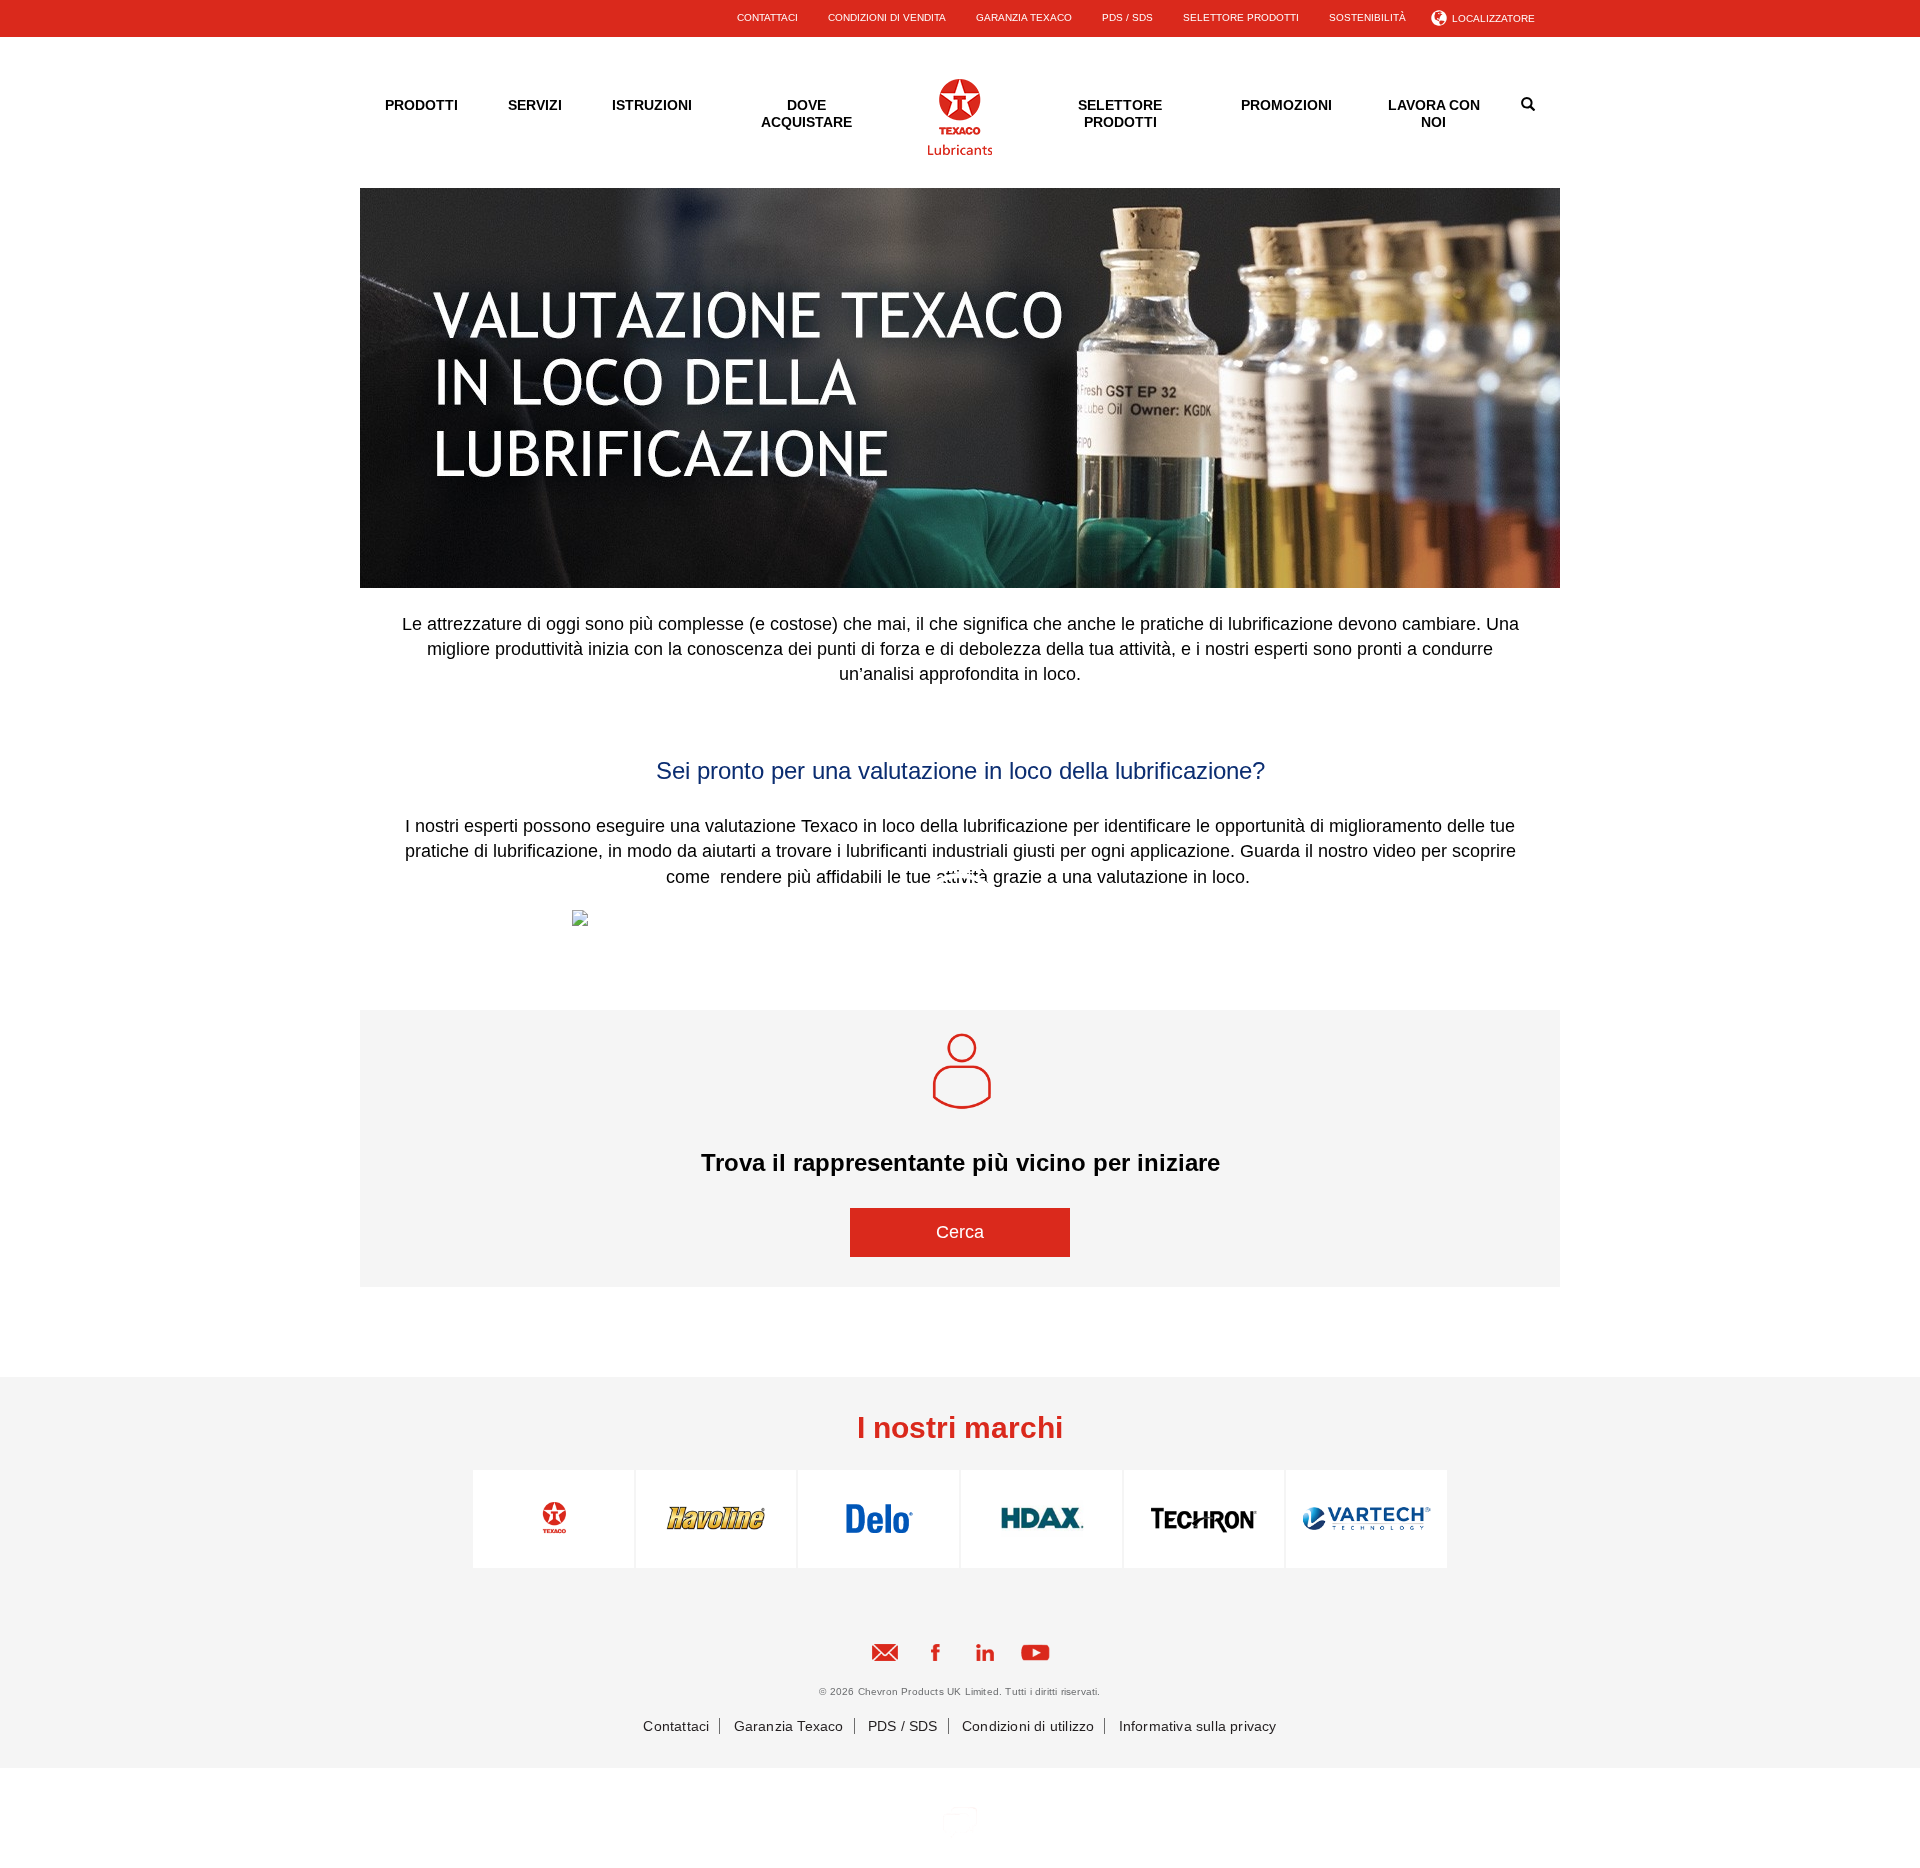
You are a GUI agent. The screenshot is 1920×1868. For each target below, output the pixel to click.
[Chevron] (960, 151)
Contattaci (676, 1726)
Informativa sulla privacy (1198, 1726)
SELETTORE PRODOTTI (1241, 17)
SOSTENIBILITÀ (1367, 17)
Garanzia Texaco (789, 1726)
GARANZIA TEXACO (1024, 17)
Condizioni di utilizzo (1028, 1726)
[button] (960, 1232)
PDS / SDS (1127, 17)
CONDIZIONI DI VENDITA (887, 17)
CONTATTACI (767, 17)
